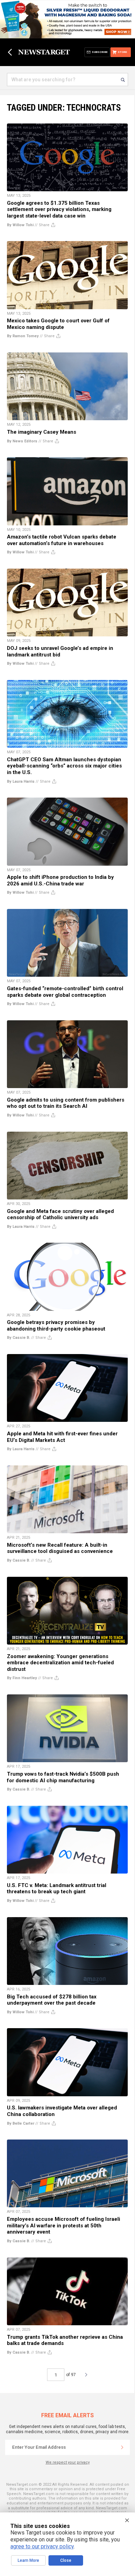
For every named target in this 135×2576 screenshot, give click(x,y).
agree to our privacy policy (42, 2546)
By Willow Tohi (20, 225)
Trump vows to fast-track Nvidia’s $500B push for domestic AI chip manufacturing (63, 1777)
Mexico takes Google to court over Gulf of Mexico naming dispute (58, 324)
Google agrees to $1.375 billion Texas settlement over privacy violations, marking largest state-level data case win (59, 209)
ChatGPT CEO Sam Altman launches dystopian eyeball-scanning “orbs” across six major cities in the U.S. (64, 766)
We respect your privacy (68, 2462)
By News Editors (22, 441)
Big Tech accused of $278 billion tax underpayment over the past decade (52, 2000)
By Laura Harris (21, 781)
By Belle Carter (21, 2123)
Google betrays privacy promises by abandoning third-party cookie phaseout (56, 1326)
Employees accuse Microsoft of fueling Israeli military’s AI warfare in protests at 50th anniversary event (64, 2225)
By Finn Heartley (22, 1678)
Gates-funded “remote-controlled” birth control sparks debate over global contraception (65, 992)
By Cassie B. (19, 1338)
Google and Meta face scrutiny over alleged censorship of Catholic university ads (60, 1215)
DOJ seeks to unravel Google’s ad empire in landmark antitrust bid (60, 651)
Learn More (28, 2560)
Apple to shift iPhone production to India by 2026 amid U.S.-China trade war (60, 880)
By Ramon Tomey (23, 336)
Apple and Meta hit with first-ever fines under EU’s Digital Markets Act (62, 1437)
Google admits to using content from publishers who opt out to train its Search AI (66, 1103)
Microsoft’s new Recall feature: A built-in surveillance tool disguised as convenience (60, 1548)
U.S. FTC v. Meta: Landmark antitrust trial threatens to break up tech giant (57, 1889)
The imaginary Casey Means (42, 432)
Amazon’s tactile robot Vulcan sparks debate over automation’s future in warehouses (62, 540)
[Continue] (122, 2447)
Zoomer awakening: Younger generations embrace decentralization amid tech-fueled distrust (60, 1663)
